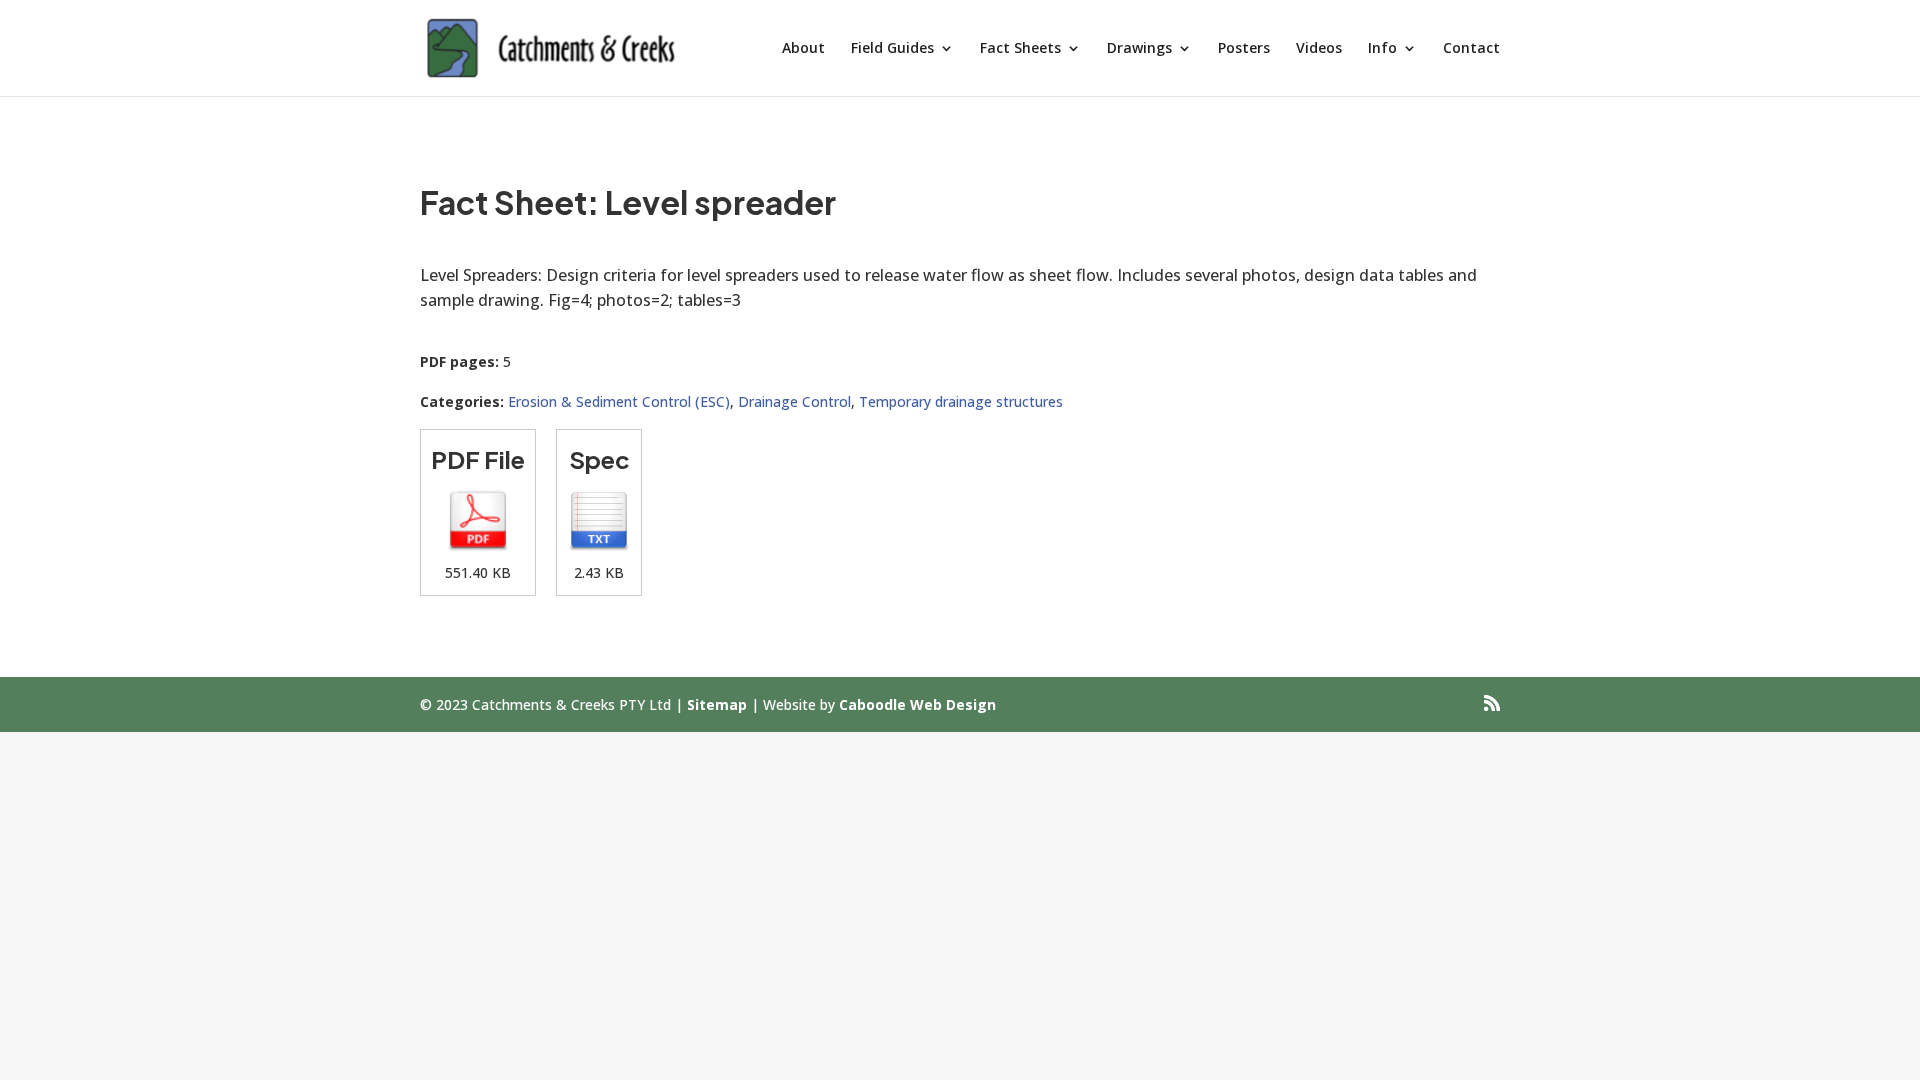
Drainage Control (794, 401)
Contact (1471, 49)
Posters (1244, 49)
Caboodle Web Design (917, 704)
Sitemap (717, 704)
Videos (1319, 49)
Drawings (1139, 49)
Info (1382, 49)
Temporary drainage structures (961, 401)
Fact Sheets (1020, 49)
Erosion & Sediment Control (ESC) (619, 401)
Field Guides (892, 49)
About (803, 49)
